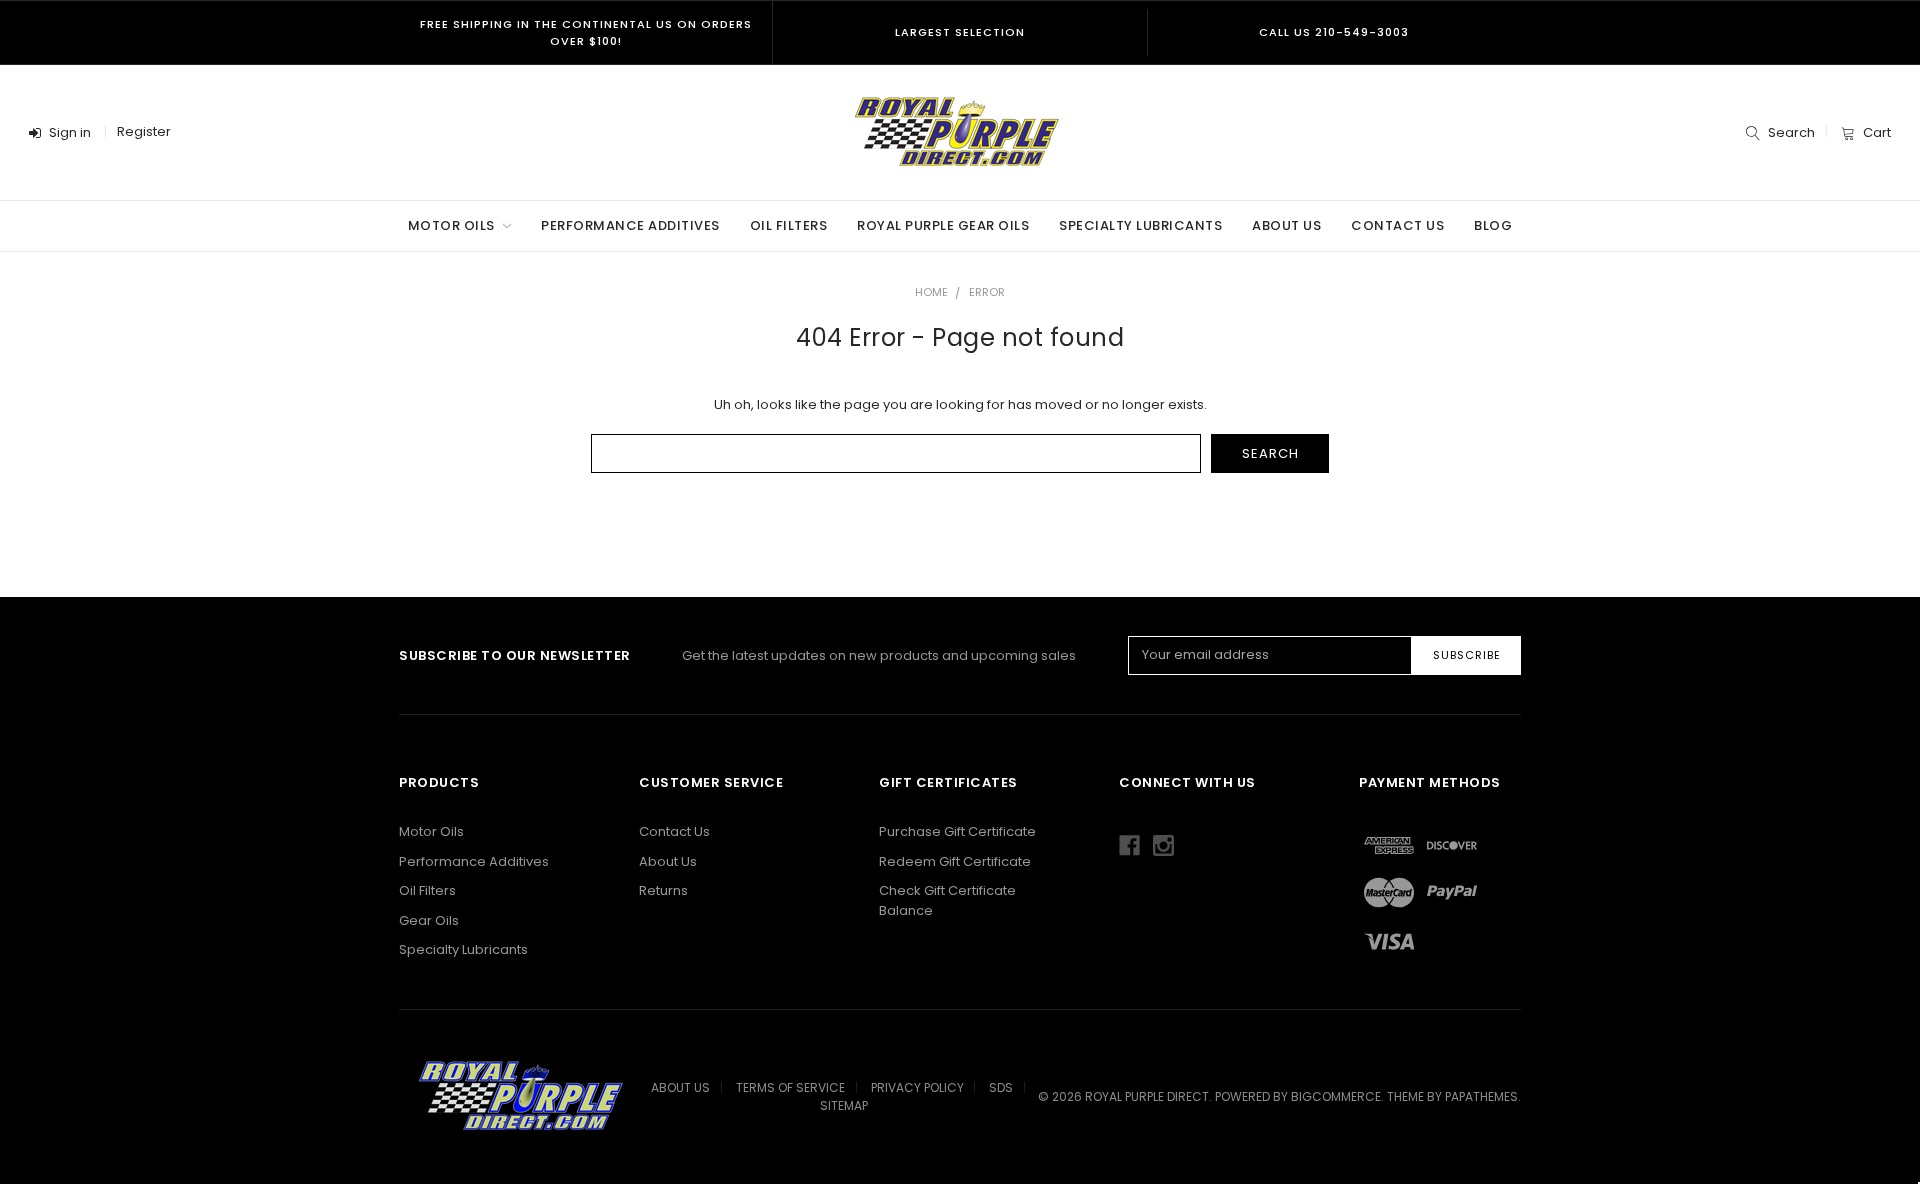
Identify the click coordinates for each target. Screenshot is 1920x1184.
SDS (1001, 1087)
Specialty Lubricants (1140, 225)
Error (987, 292)
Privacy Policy (917, 1087)
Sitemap (844, 1105)
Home (931, 292)
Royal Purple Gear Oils (943, 225)
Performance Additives (630, 225)
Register (144, 131)
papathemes (1481, 1096)
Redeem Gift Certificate (955, 861)
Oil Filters (789, 225)
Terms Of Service (790, 1087)
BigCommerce (1336, 1096)
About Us (1286, 225)
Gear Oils (429, 920)
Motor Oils (453, 225)
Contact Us (1397, 225)
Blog (1493, 225)
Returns (663, 890)
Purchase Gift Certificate (957, 831)
